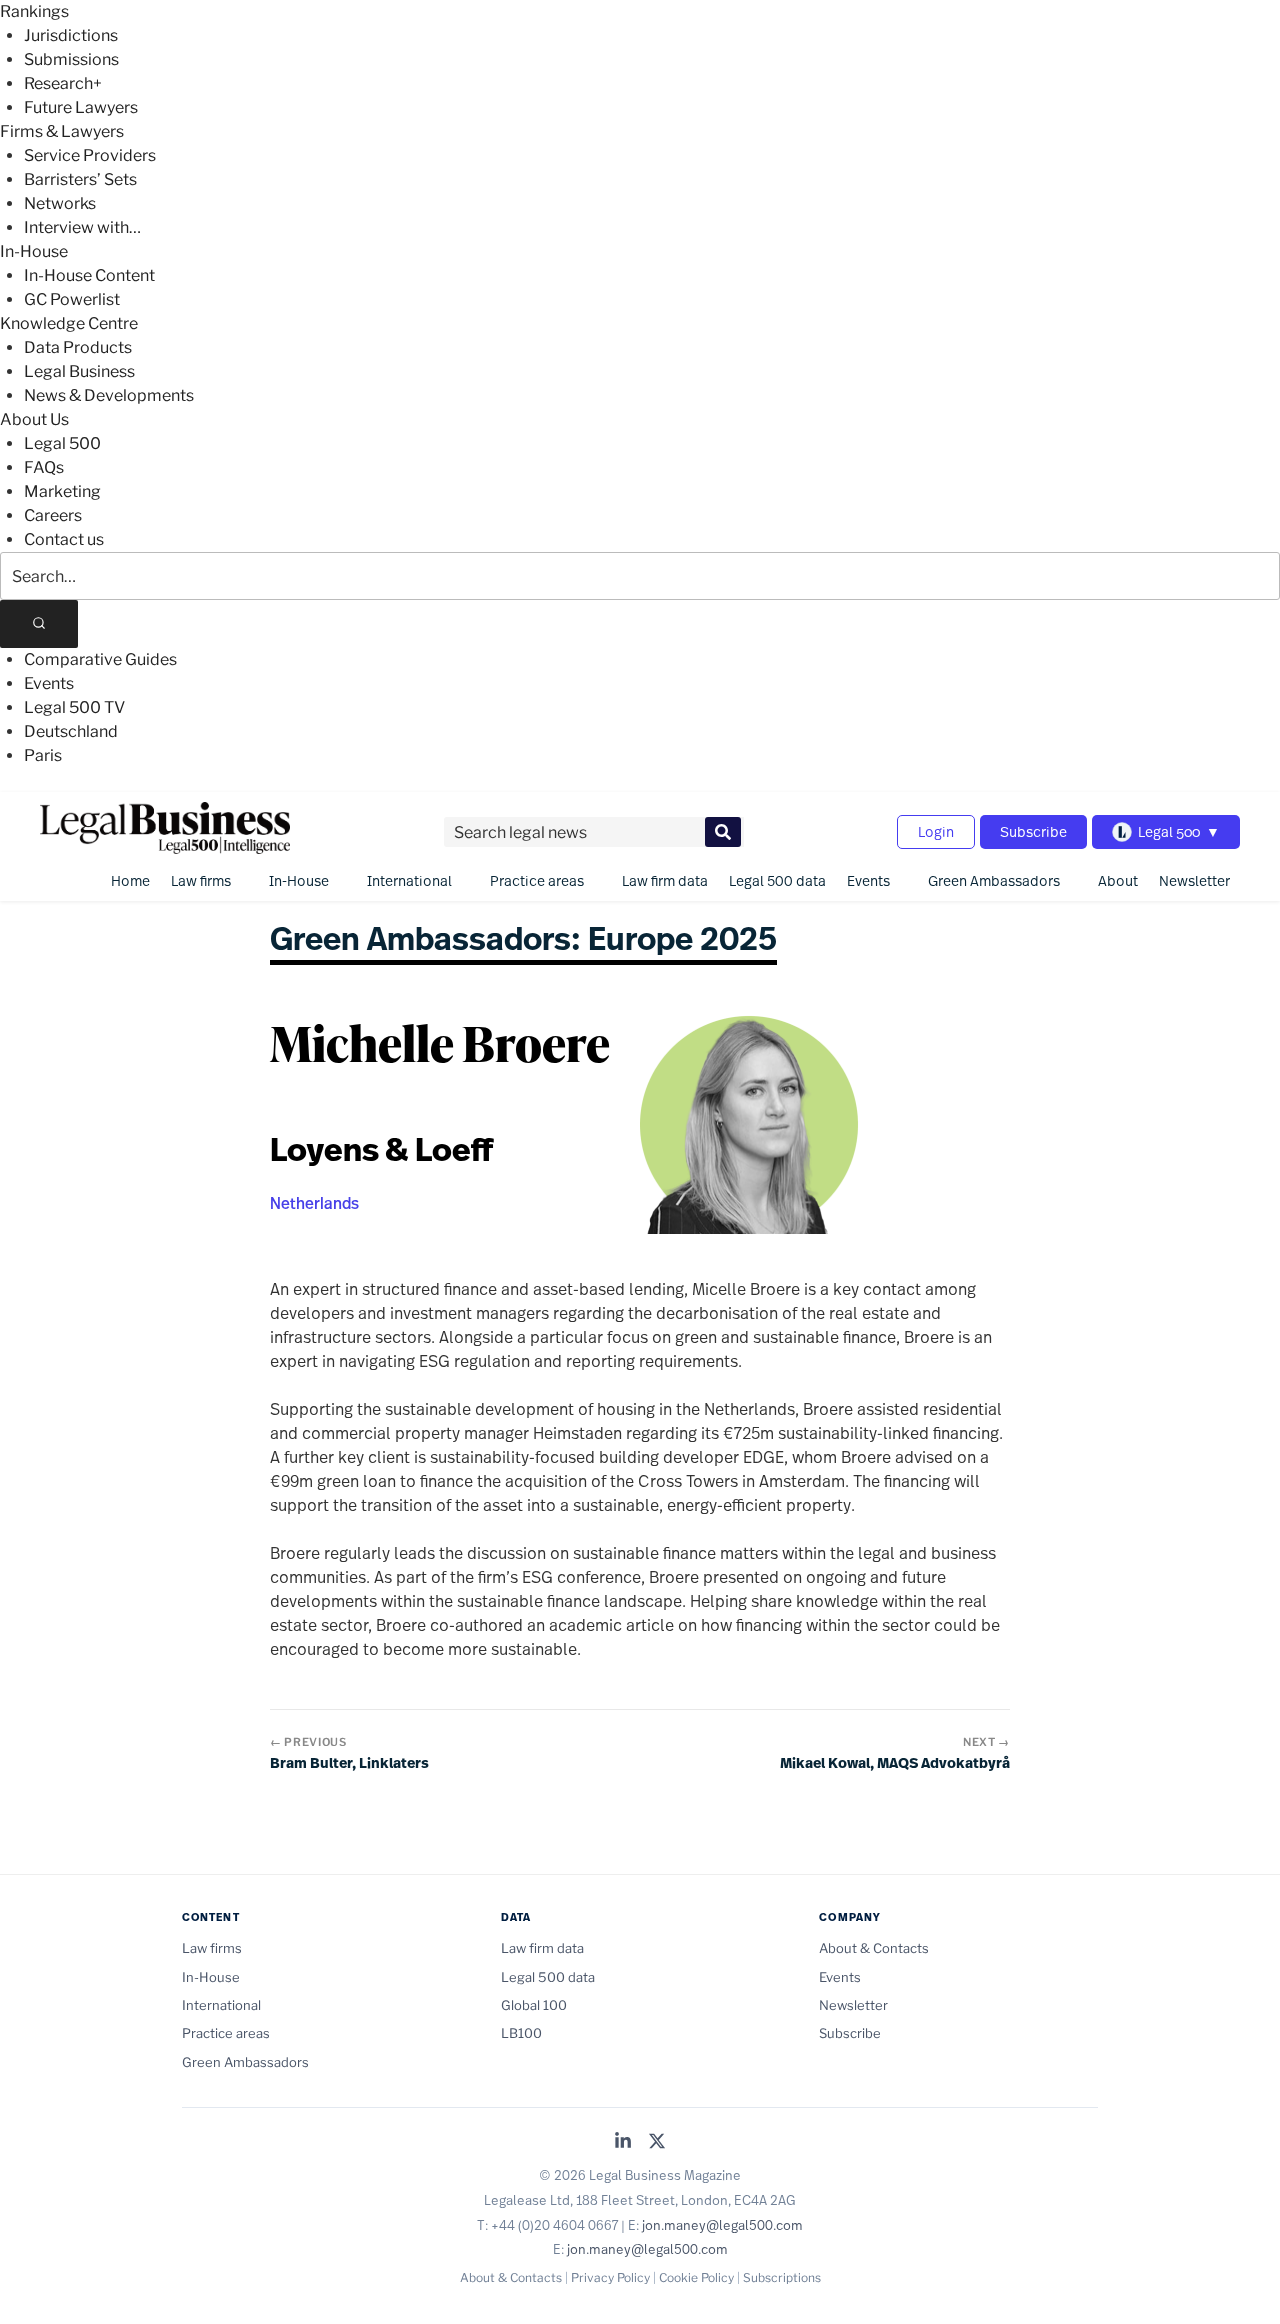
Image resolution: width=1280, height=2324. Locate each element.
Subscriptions (782, 2277)
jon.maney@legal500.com (722, 2225)
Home (130, 880)
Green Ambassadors (994, 880)
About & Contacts (874, 1948)
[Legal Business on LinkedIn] (623, 2142)
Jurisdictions (71, 35)
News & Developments (109, 395)
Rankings (34, 11)
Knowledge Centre (69, 323)
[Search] (39, 624)
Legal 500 (62, 443)
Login (936, 831)
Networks (60, 203)
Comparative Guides (100, 659)
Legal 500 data (777, 880)
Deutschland (71, 731)
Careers (53, 515)
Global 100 (534, 2005)
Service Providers (90, 155)
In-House (34, 251)
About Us (34, 419)
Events (49, 683)
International (409, 880)
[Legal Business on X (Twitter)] (657, 2142)
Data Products (78, 347)
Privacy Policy (610, 2277)
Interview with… (82, 227)
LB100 (521, 2033)
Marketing (62, 491)
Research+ (63, 83)
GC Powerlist (72, 299)
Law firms (201, 880)
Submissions (71, 59)
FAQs (44, 467)
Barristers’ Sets (80, 179)
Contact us (64, 539)
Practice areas (537, 880)
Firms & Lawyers (62, 131)
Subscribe (1033, 831)
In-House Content (89, 275)
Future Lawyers (81, 107)
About (1118, 880)
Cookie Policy (696, 2277)
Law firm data (665, 880)
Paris (43, 755)
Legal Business (79, 371)
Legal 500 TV (74, 707)
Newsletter (1194, 880)
